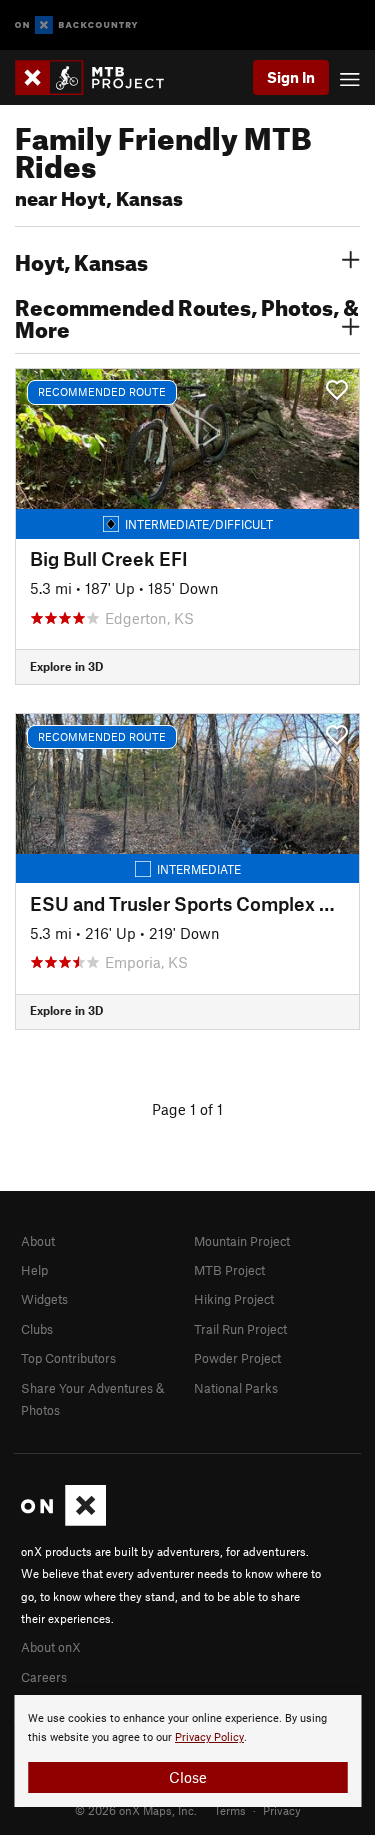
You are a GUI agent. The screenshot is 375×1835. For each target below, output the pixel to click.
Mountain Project (242, 1241)
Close (188, 1777)
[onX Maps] (63, 1521)
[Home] (99, 77)
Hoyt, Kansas (81, 260)
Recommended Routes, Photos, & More (187, 316)
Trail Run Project (240, 1329)
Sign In (291, 77)
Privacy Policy (209, 1737)
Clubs (37, 1329)
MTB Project (229, 1270)
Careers (44, 1677)
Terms (230, 1810)
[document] (187, 1751)
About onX (51, 1647)
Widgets (44, 1299)
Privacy (282, 1810)
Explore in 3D (66, 666)
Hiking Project (234, 1299)
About (38, 1241)
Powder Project (237, 1358)
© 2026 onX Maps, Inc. (136, 1810)
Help (34, 1270)
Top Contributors (68, 1358)
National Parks (236, 1388)
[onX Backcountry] (76, 25)
